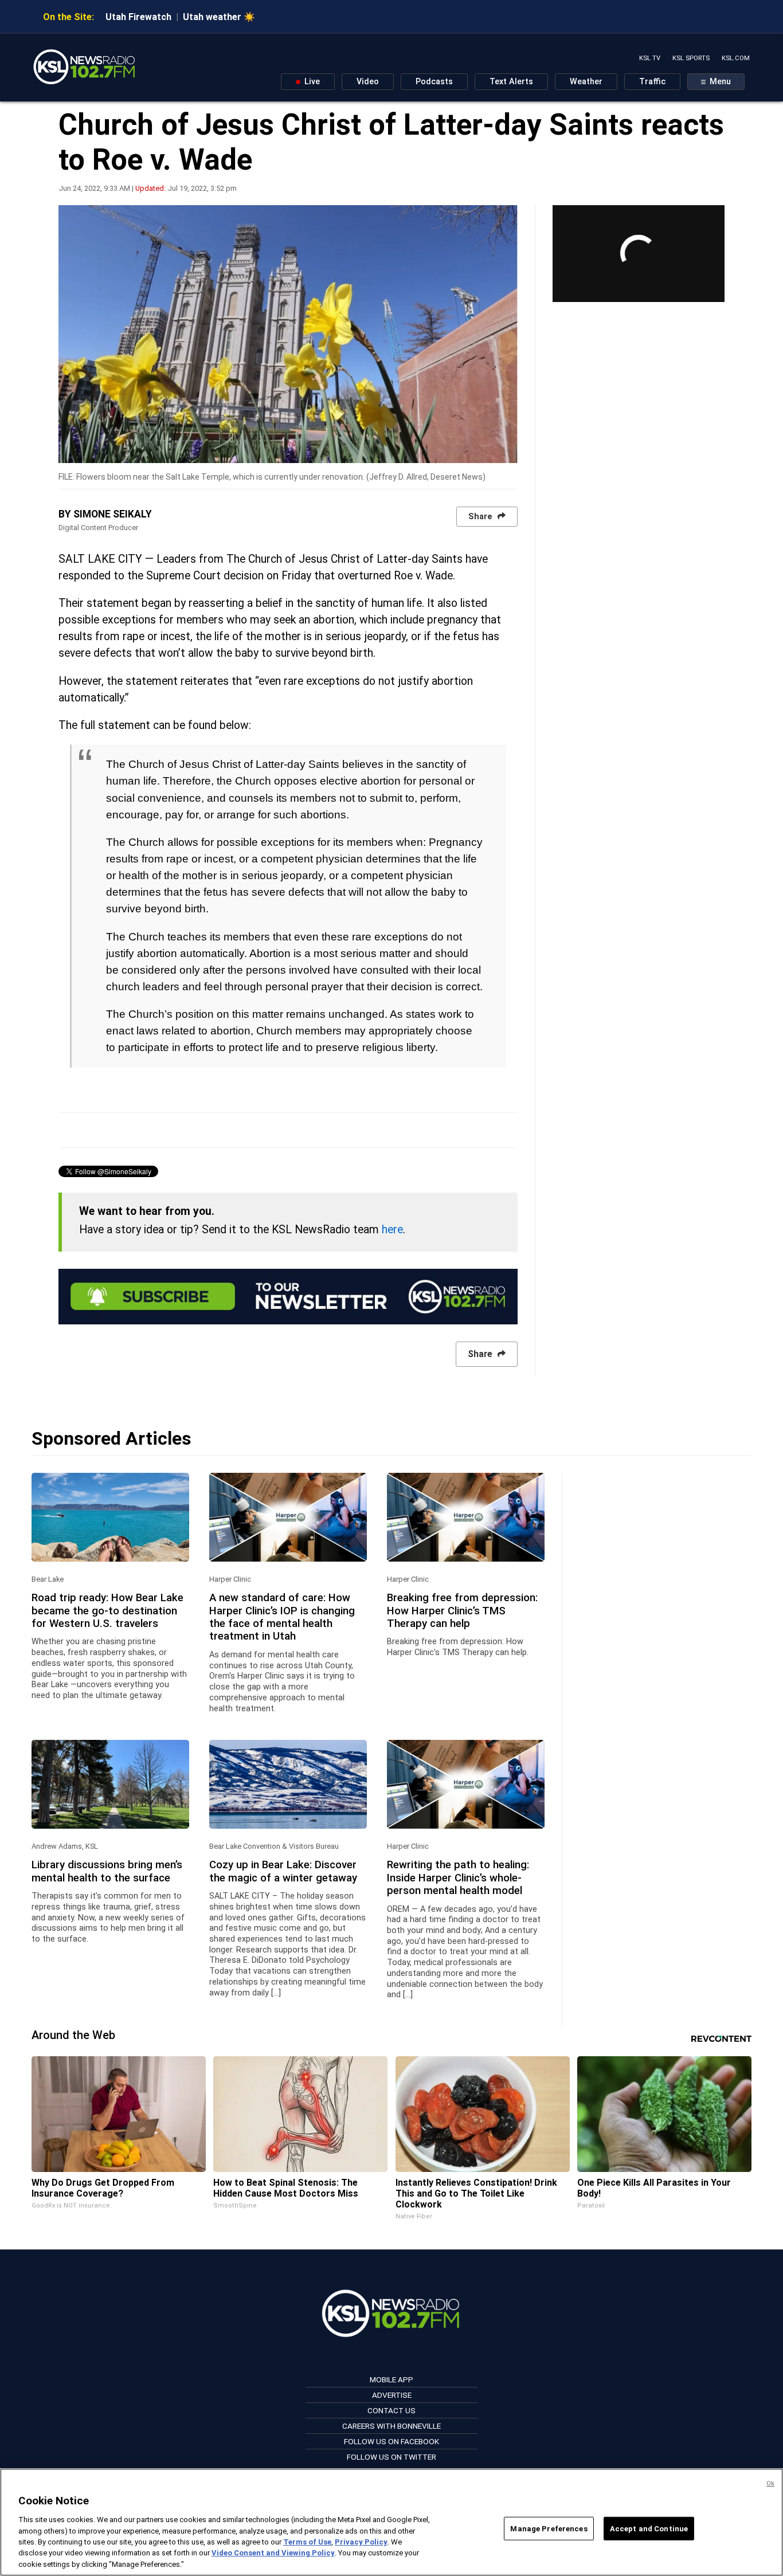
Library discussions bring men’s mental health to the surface (107, 1871)
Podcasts (434, 82)
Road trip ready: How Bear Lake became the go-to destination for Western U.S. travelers (107, 1611)
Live (311, 82)
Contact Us (391, 2410)
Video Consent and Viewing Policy (273, 2553)
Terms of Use (307, 2542)
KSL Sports (691, 58)
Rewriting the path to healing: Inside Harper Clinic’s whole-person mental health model (458, 1878)
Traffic (652, 82)
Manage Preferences (549, 2528)
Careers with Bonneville (391, 2426)
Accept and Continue (649, 2528)
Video (368, 82)
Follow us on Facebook (391, 2441)
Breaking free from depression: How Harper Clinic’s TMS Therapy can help (462, 1611)
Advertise (392, 2395)
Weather (586, 82)
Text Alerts (511, 82)
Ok (770, 2483)
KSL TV (650, 58)
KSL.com (736, 58)
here (392, 1230)
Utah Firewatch (138, 17)
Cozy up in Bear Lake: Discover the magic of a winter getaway (283, 1871)
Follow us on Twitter (391, 2457)
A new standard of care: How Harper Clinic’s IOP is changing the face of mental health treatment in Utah (282, 1617)
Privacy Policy (361, 2542)
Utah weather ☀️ (219, 17)
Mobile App (391, 2379)
